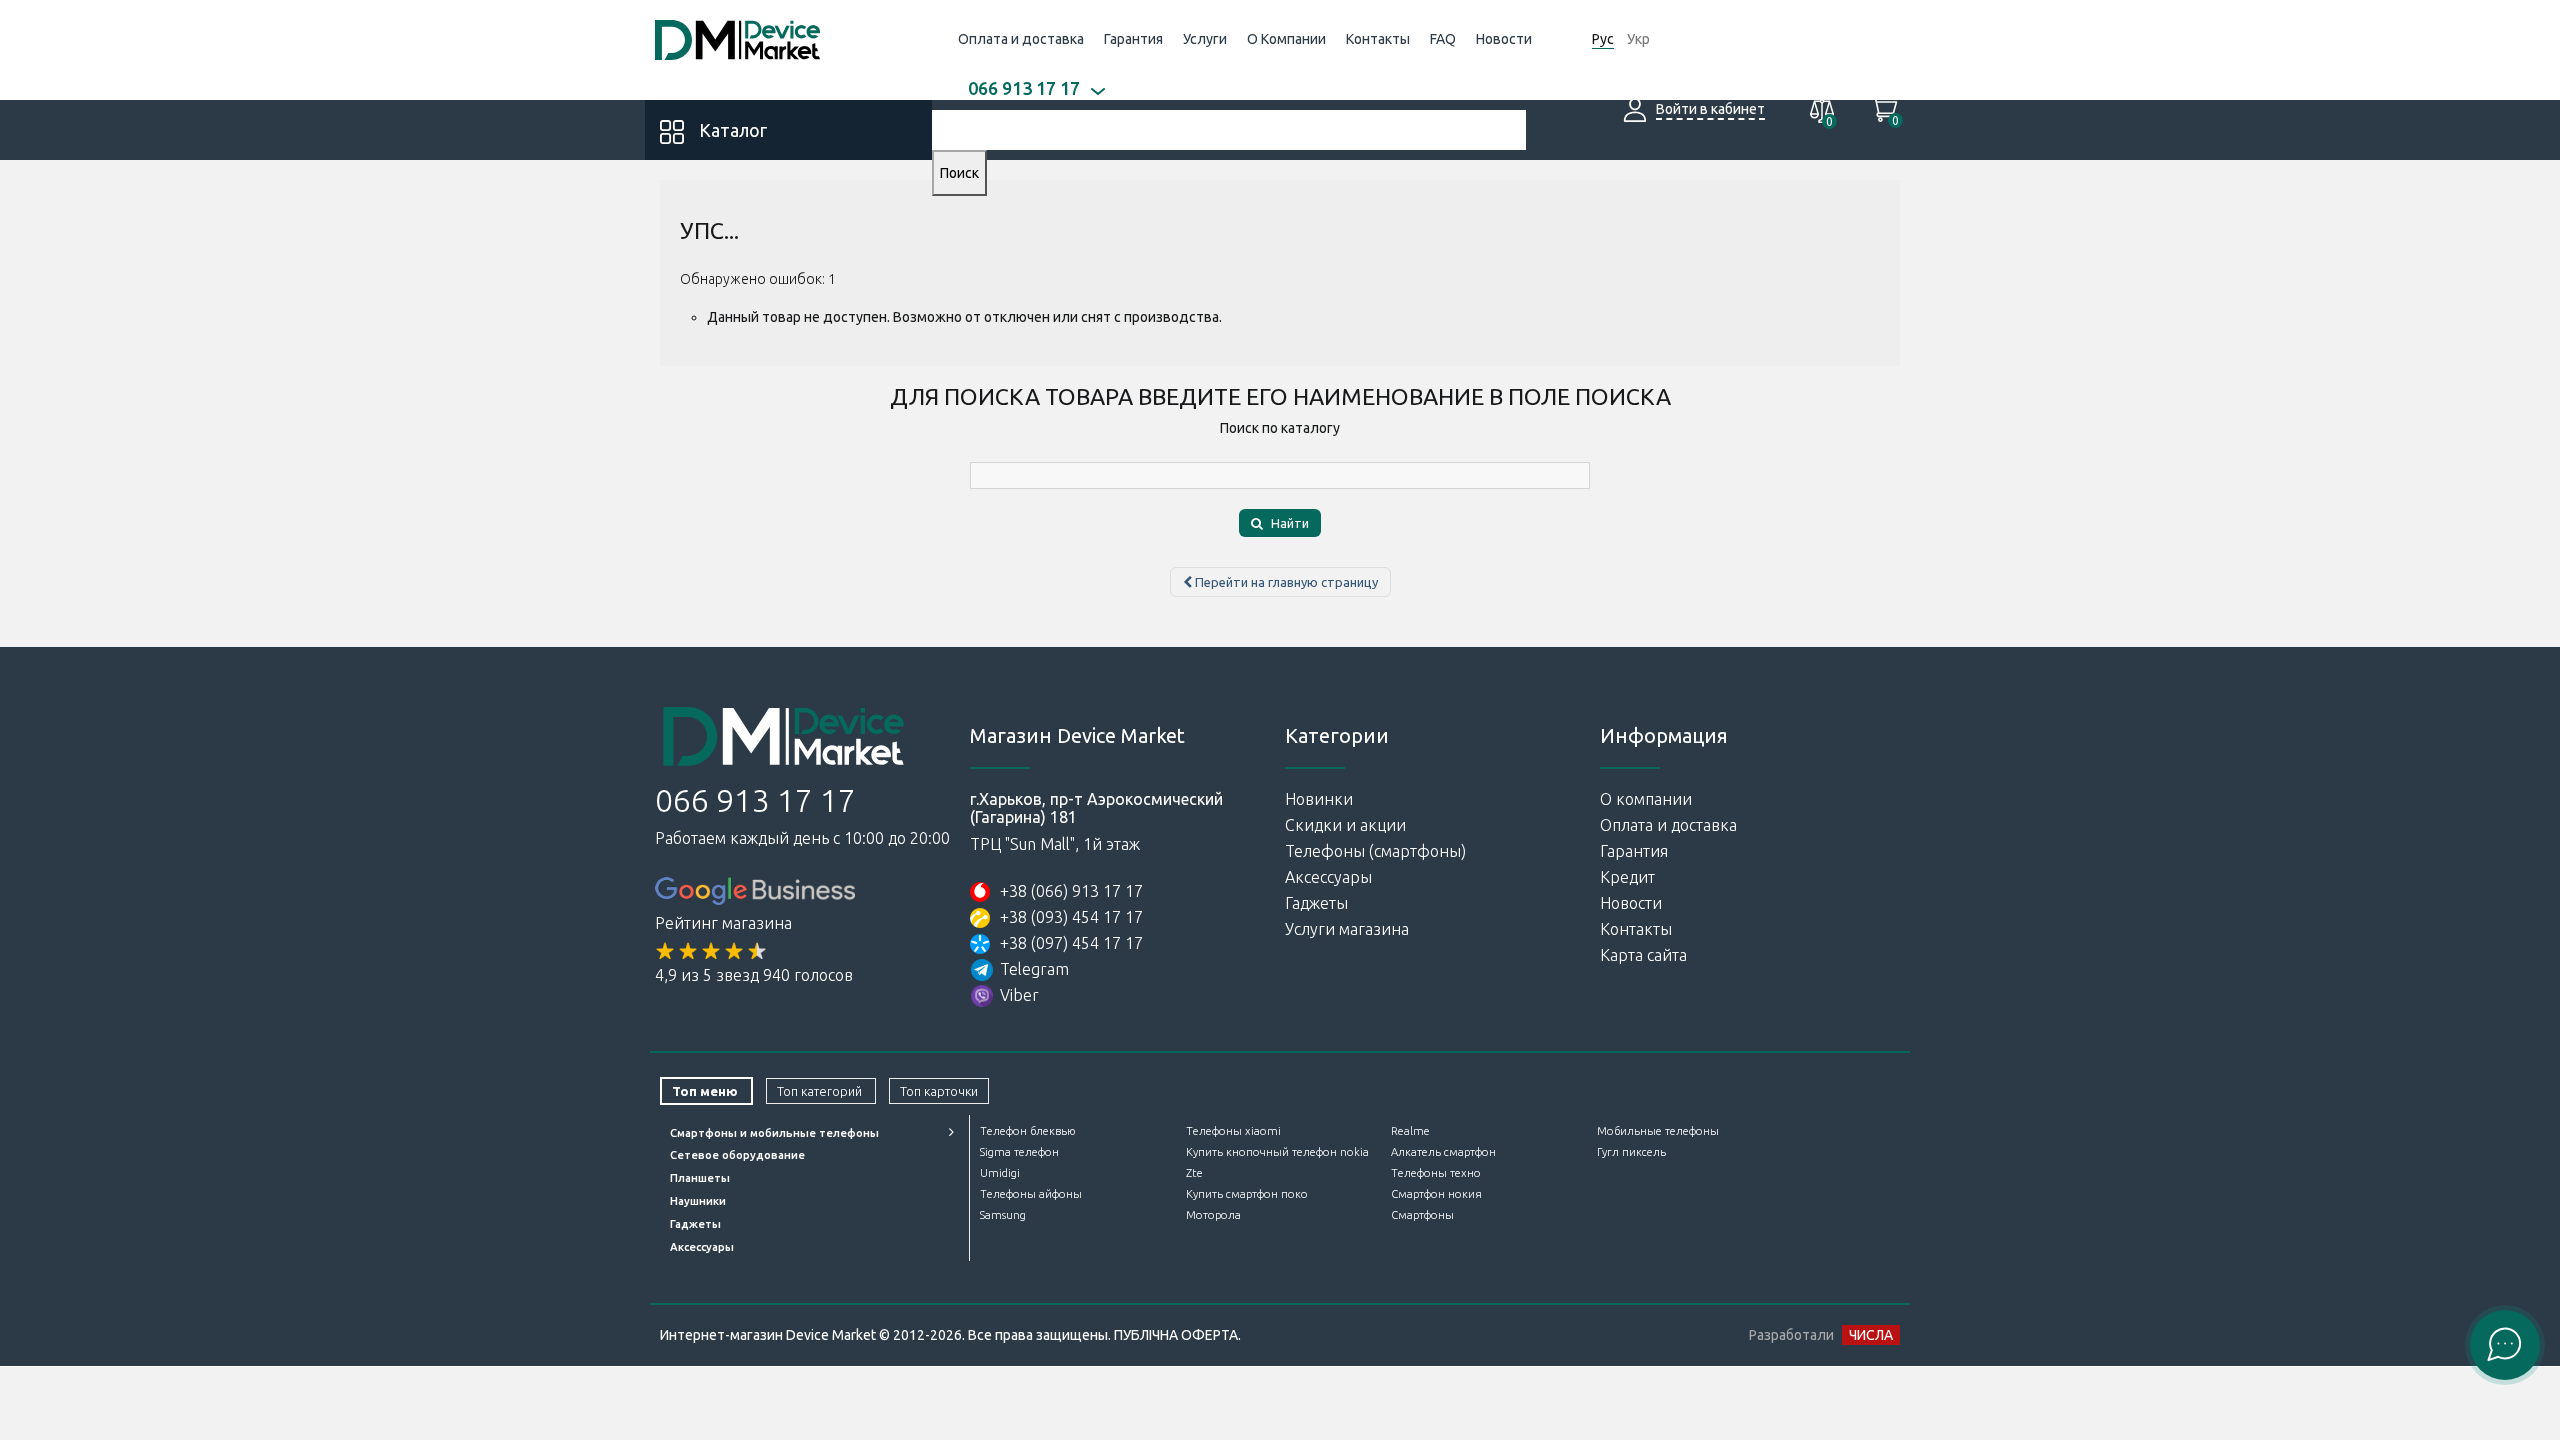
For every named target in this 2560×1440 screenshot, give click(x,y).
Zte (1194, 1173)
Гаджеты (1316, 903)
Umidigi (1000, 1173)
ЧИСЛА (1871, 1335)
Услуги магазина (1347, 929)
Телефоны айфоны (1031, 1194)
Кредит (1627, 877)
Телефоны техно (1436, 1173)
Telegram (1034, 969)
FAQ (1443, 39)
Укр (1638, 39)
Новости (1504, 39)
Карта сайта (1643, 955)
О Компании (1286, 39)
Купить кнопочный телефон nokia (1277, 1152)
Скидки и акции (1345, 825)
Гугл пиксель (1631, 1152)
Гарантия (1133, 39)
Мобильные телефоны (1658, 1131)
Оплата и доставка (1021, 39)
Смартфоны (1422, 1215)
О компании (1646, 799)
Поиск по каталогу (1280, 428)
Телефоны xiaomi (1233, 1131)
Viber (1019, 995)
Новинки (1319, 799)
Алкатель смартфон (1443, 1152)
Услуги (1205, 39)
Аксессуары (1328, 877)
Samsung (1003, 1215)
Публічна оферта (1176, 1335)
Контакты (1378, 39)
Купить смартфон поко (1247, 1194)
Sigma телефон (1019, 1152)
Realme (1410, 1131)
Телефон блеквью (1027, 1131)
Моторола (1213, 1215)
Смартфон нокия (1436, 1194)
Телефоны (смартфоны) (1375, 851)
